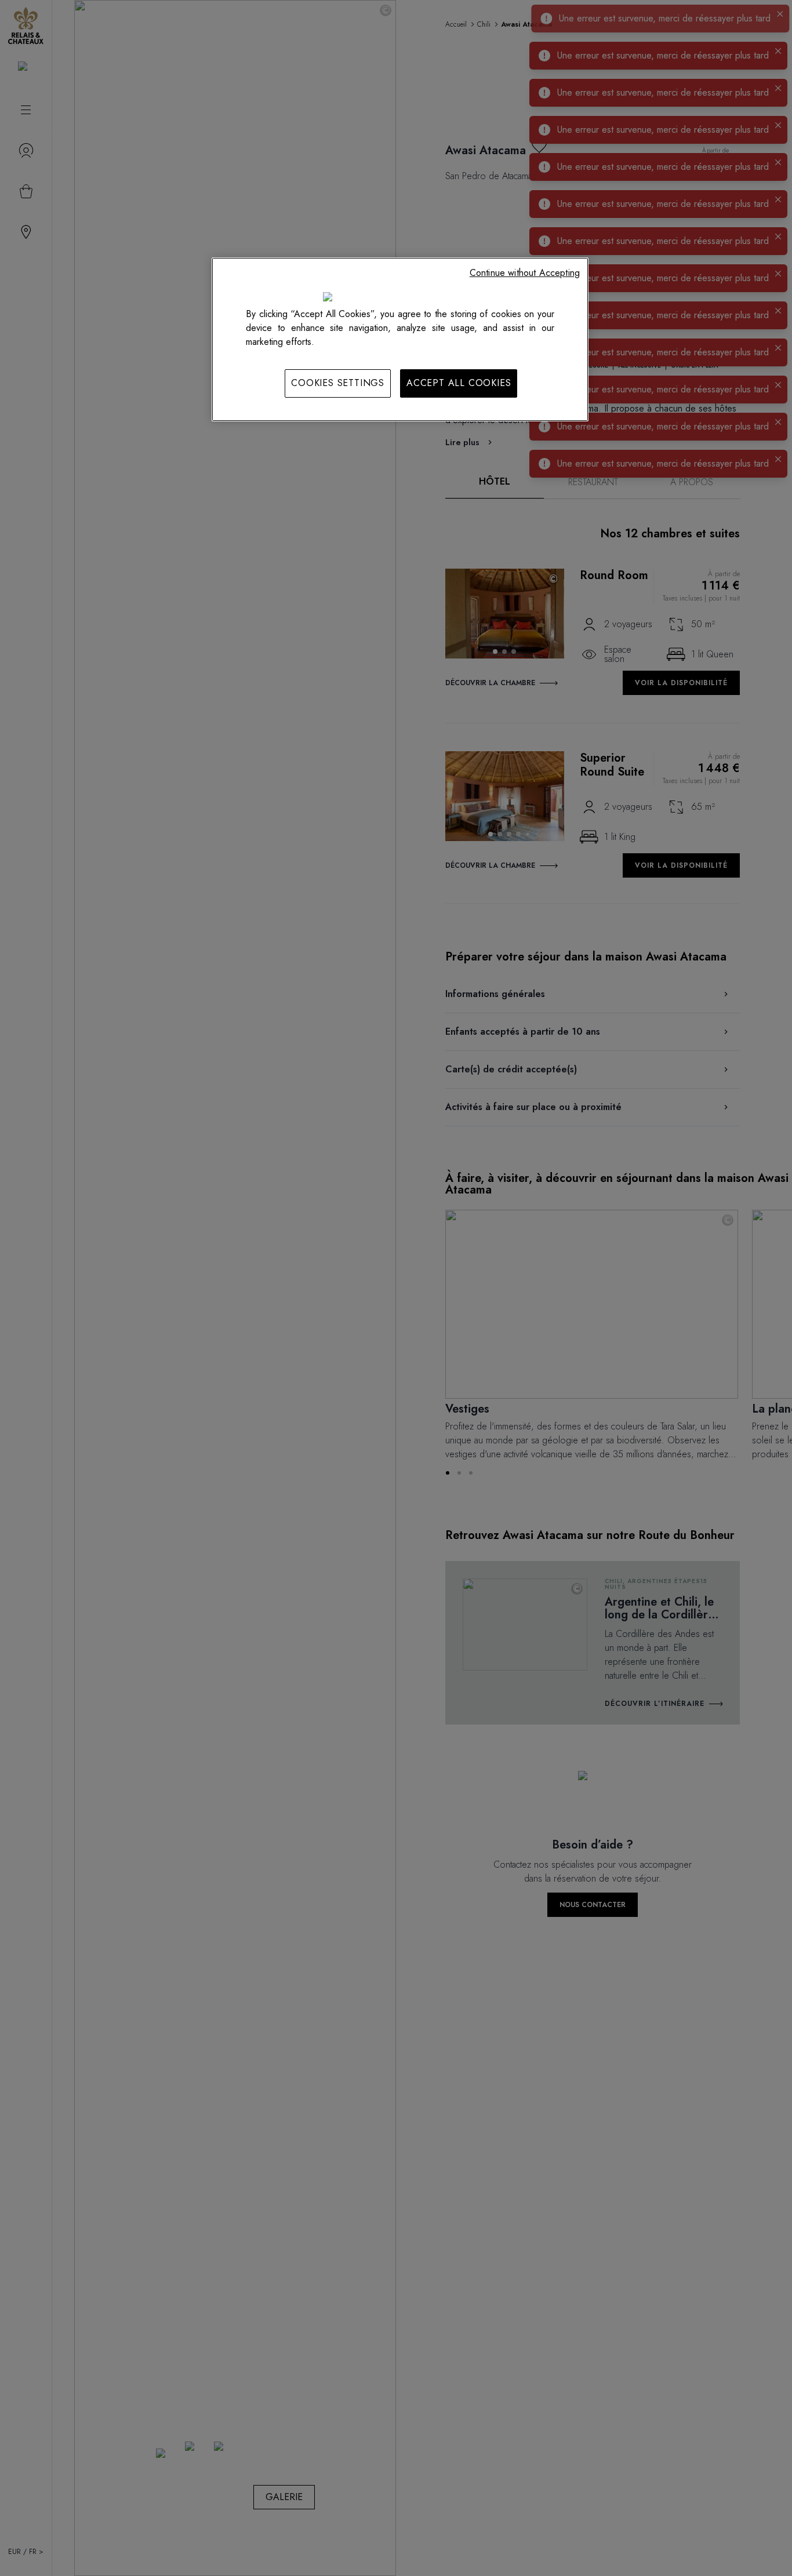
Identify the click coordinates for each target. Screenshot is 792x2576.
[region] (400, 339)
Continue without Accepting (525, 273)
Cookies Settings (338, 383)
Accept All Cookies (459, 383)
